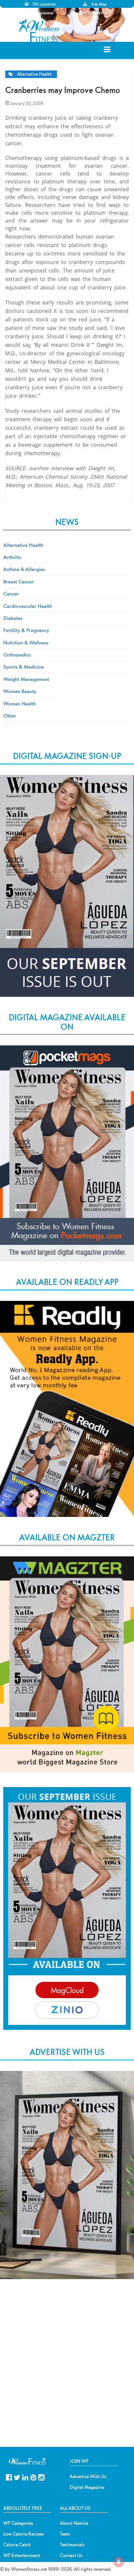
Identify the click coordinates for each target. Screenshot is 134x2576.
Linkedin (25, 2477)
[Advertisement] (67, 2314)
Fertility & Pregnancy (26, 630)
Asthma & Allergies (24, 569)
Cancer (11, 594)
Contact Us (71, 2555)
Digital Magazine (87, 2487)
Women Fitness (40, 31)
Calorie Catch (17, 2545)
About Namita (74, 2523)
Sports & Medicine (24, 667)
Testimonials (72, 2545)
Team (65, 2534)
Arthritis (12, 557)
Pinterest (33, 2477)
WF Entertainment (22, 2555)
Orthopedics (17, 655)
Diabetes (13, 618)
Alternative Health (34, 74)
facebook (9, 2477)
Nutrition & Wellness (26, 642)
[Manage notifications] (119, 2562)
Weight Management (26, 679)
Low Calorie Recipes (24, 2534)
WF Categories (18, 2523)
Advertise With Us (88, 2476)
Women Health (20, 703)
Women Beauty (20, 691)
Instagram (41, 2477)
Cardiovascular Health (28, 606)
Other (10, 716)
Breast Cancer (19, 581)
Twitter (17, 2477)
